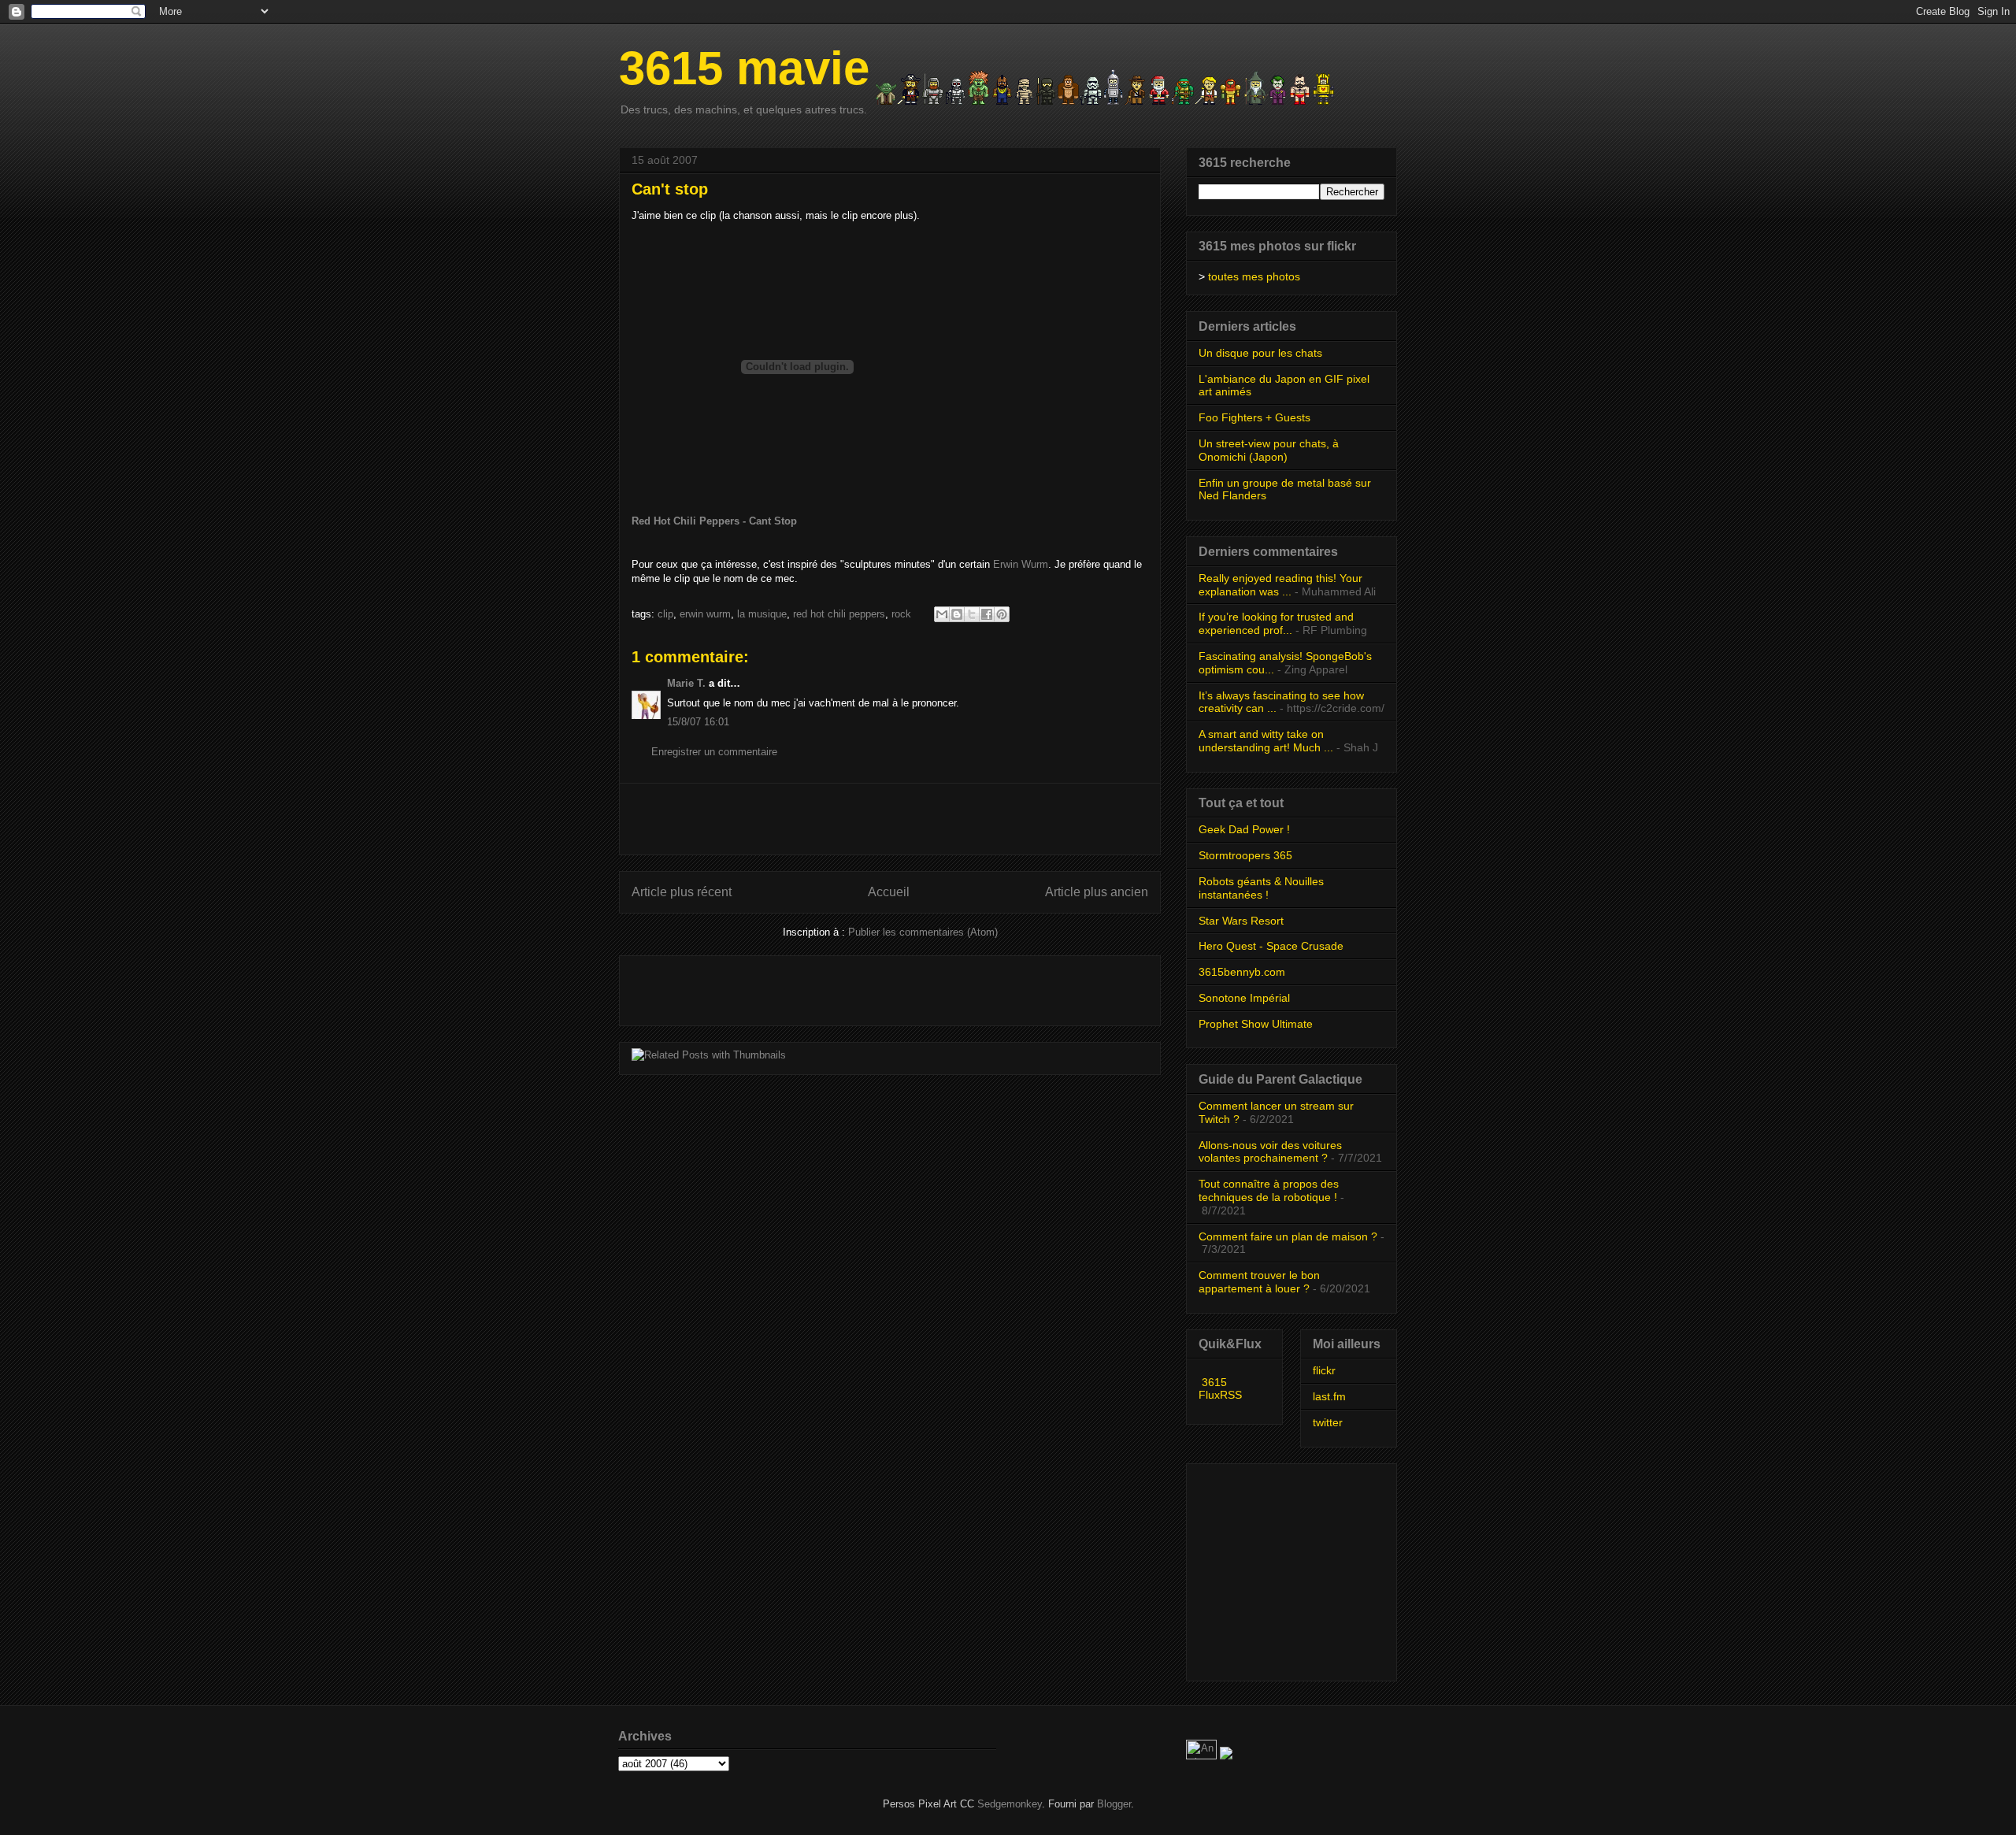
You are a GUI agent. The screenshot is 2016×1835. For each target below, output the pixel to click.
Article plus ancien (1097, 892)
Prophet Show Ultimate (1256, 1024)
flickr (1324, 1370)
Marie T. (686, 683)
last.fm (1329, 1396)
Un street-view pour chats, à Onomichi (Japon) (1269, 450)
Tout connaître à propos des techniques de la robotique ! (1269, 1190)
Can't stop (670, 189)
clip (665, 614)
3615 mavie (744, 68)
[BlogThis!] (957, 614)
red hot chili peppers (839, 614)
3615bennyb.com (1242, 972)
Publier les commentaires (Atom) (923, 932)
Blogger (1114, 1804)
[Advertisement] (890, 819)
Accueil (889, 892)
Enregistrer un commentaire (714, 752)
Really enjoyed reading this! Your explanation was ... (1280, 585)
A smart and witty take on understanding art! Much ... (1266, 741)
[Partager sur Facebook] (987, 614)
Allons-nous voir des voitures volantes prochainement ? (1270, 1152)
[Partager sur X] (972, 614)
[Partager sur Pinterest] (1002, 614)
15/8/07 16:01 (698, 722)
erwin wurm (705, 614)
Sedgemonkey (1010, 1804)
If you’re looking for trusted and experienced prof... (1276, 623)
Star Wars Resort (1241, 921)
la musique (762, 614)
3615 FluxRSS (1220, 1388)
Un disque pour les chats (1260, 353)
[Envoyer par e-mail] (942, 614)
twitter (1328, 1422)
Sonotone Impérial (1244, 998)
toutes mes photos (1254, 276)
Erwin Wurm (1021, 564)
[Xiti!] (1203, 1756)
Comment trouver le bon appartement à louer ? (1259, 1282)
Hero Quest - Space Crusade (1271, 946)
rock (901, 614)
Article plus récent (682, 892)
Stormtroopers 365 (1245, 855)
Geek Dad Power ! (1244, 829)
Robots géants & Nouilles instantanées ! (1261, 888)
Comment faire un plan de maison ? (1288, 1236)
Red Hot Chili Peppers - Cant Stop (714, 521)
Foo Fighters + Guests (1254, 417)
